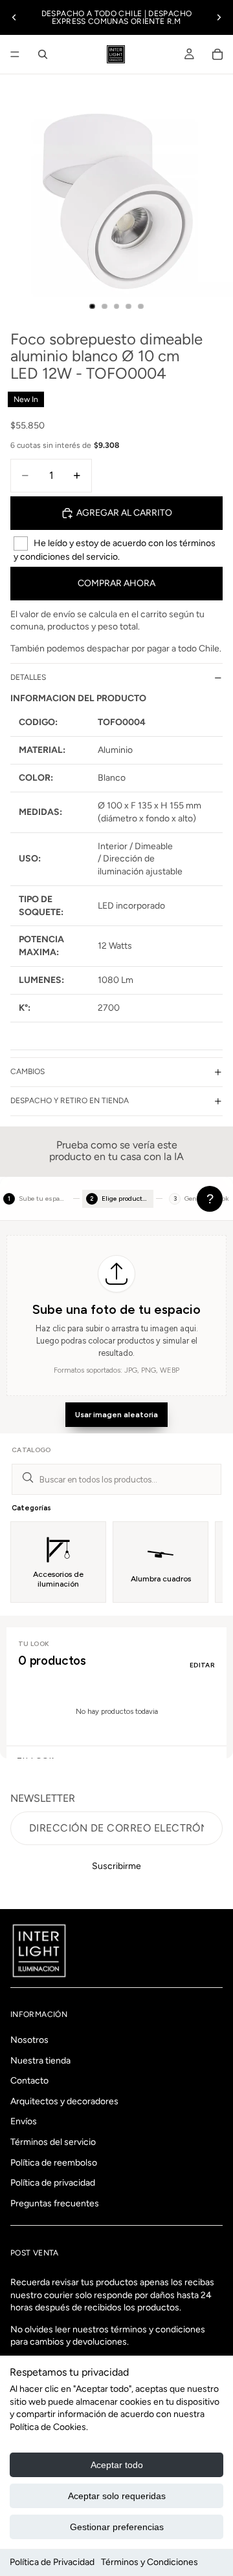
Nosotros (29, 2040)
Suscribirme (116, 1866)
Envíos (24, 2121)
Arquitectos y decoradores (64, 2101)
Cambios (28, 1072)
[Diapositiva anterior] (14, 17)
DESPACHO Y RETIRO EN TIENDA (70, 1101)
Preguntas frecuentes (55, 2203)
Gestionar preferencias (117, 2527)
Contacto (29, 2081)
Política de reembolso (54, 2162)
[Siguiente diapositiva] (219, 17)
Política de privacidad (53, 2183)
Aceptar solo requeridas (117, 2496)
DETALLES (28, 677)
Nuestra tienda (40, 2060)
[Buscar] (43, 54)
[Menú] (15, 54)
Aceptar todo (117, 2465)
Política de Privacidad (52, 2562)
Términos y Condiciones (150, 2562)
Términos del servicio (53, 2142)
